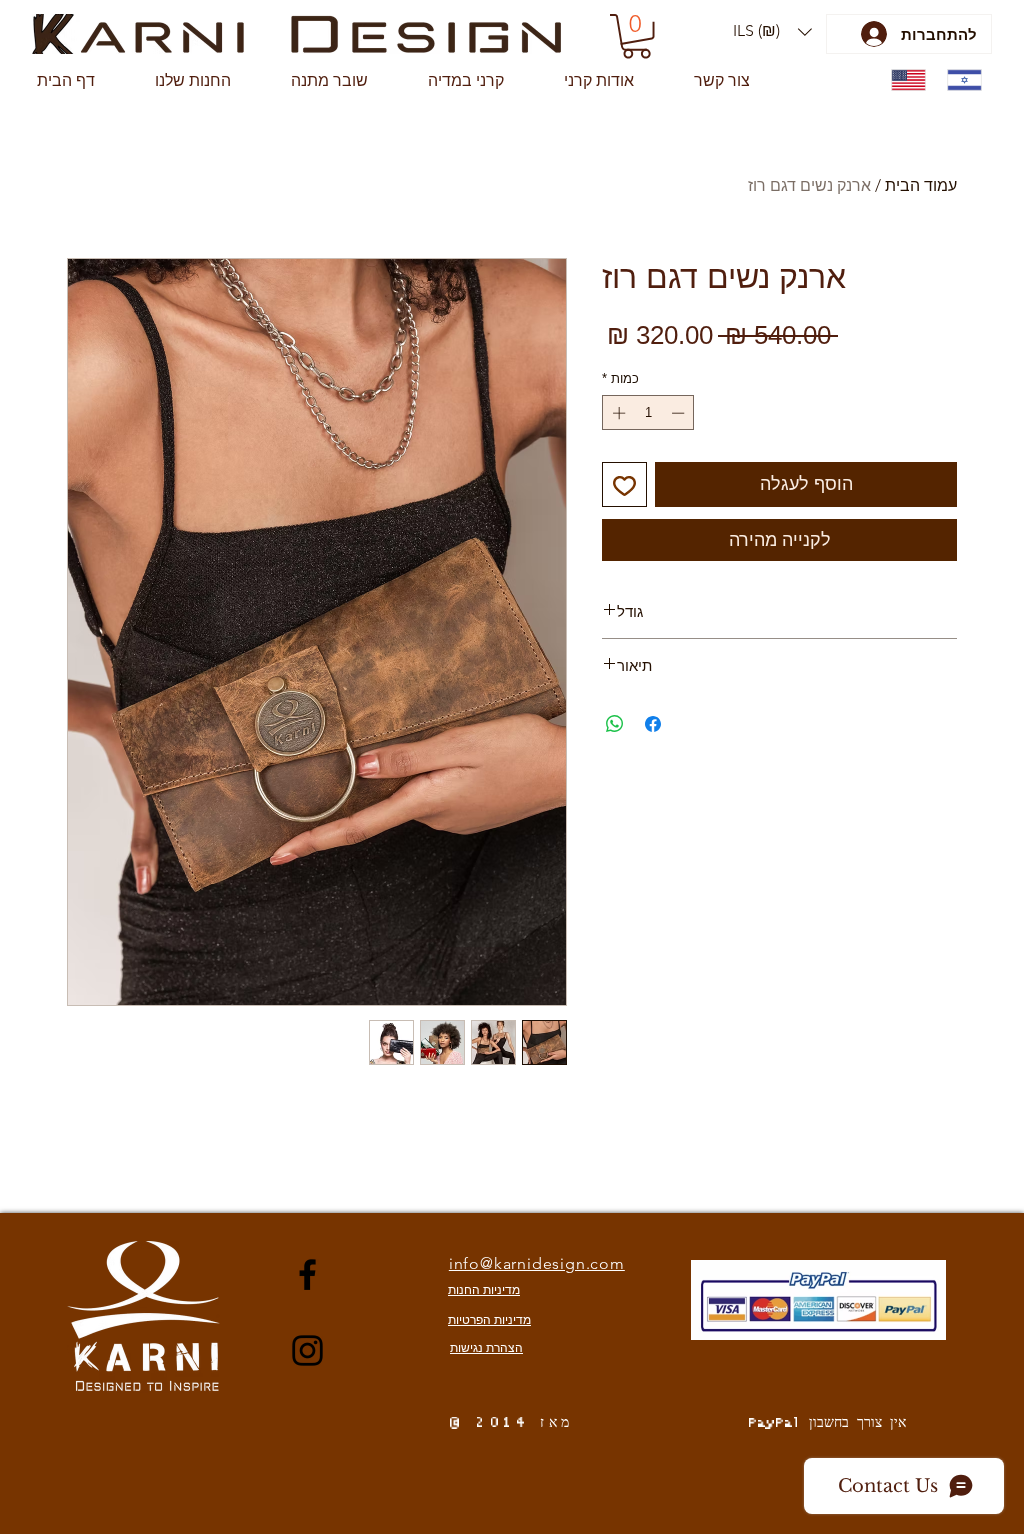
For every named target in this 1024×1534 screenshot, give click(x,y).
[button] (772, 31)
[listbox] (772, 31)
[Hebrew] (960, 80)
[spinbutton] (648, 413)
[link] (636, 36)
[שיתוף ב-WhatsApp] (615, 724)
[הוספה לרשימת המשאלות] (624, 484)
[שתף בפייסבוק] (653, 724)
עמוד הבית (921, 185)
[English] (904, 80)
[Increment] (617, 413)
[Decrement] (680, 413)
